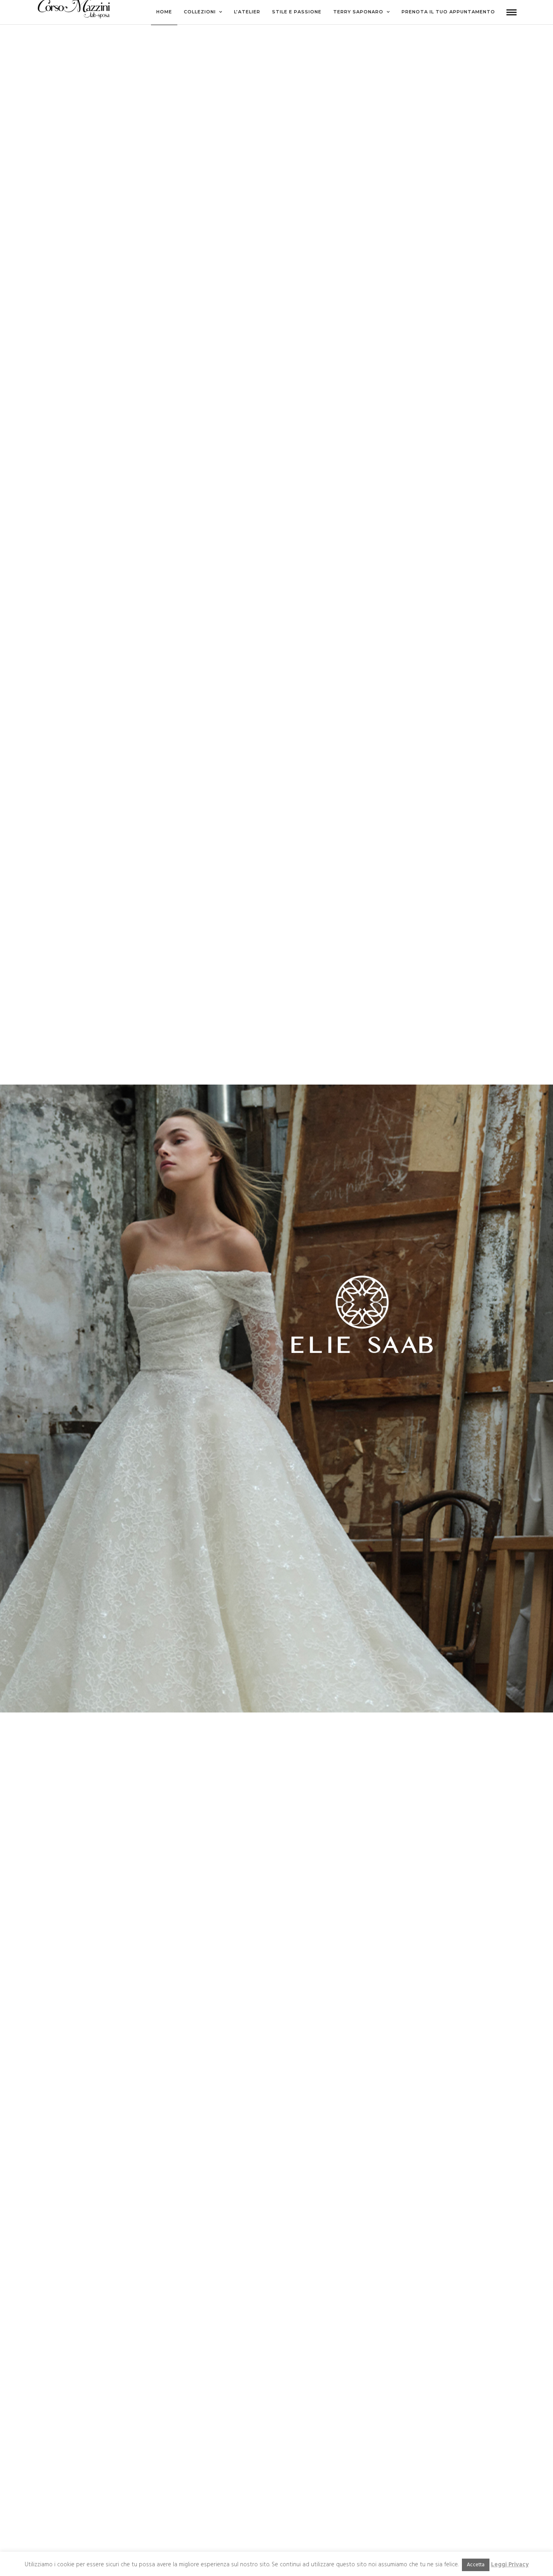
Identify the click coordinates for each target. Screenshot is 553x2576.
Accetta (476, 2565)
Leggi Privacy (510, 2565)
